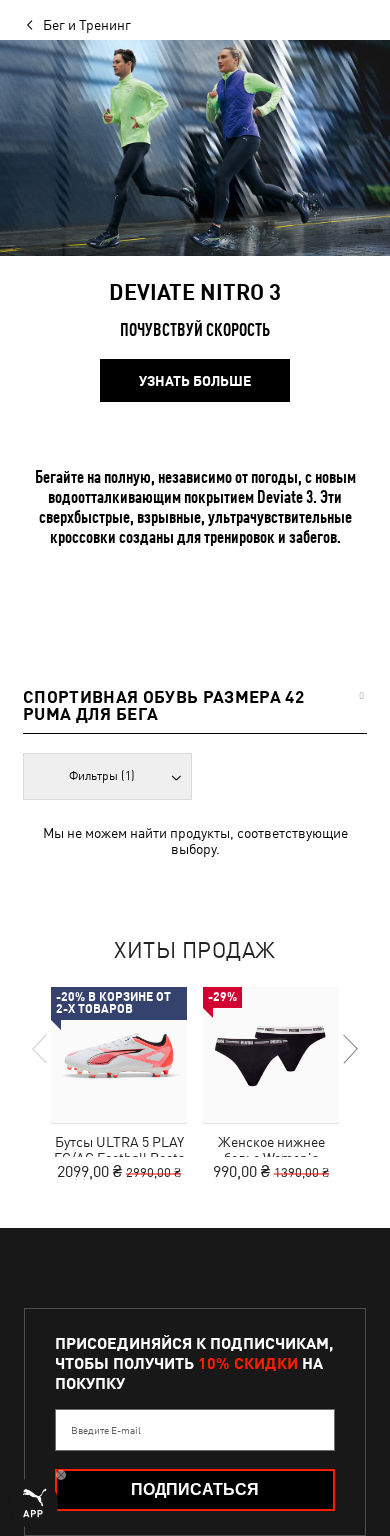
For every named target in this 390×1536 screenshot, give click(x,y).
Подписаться (195, 1489)
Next (349, 1049)
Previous (41, 1049)
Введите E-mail (106, 1430)
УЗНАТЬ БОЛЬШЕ (195, 381)
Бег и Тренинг (87, 25)
